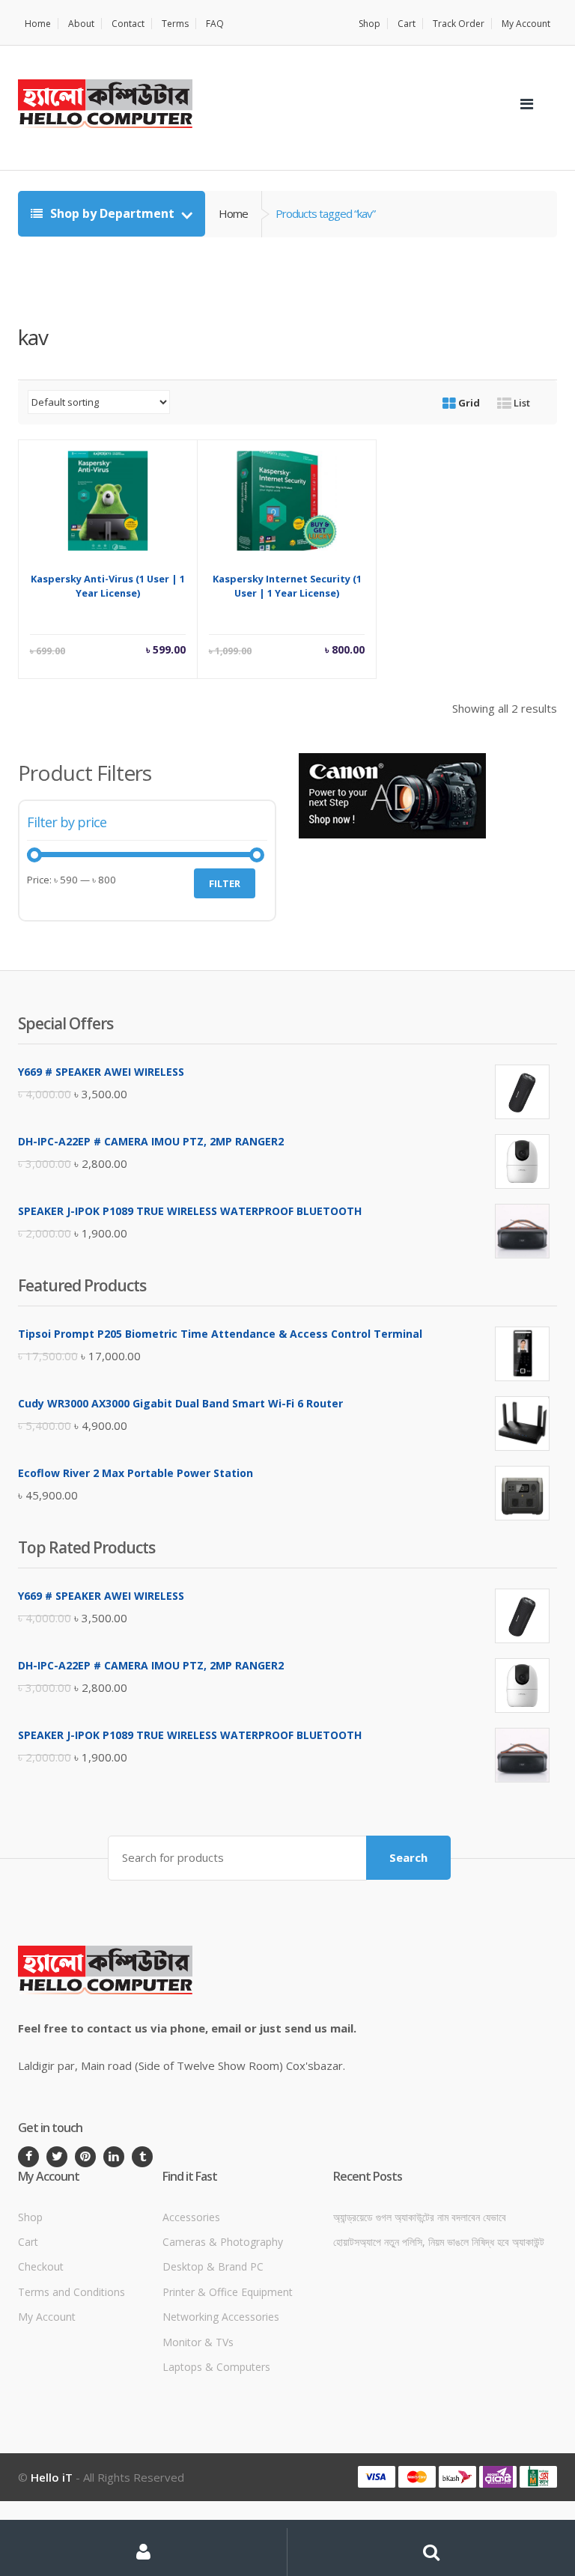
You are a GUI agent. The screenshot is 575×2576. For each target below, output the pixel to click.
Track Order (459, 24)
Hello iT (52, 2477)
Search (408, 1857)
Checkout (41, 2266)
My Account (526, 24)
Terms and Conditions (72, 2292)
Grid (468, 403)
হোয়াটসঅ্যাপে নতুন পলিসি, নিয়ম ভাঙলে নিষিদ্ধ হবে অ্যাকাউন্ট (439, 2242)
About (81, 24)
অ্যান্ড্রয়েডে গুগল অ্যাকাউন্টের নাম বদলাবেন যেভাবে (420, 2217)
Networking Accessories (221, 2317)
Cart (407, 24)
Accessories (191, 2217)
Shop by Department (112, 213)
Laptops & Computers (216, 2367)
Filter (225, 883)
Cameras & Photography (223, 2242)
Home (38, 24)
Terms (175, 24)
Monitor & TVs (198, 2342)
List (521, 403)
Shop (369, 24)
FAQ (215, 24)
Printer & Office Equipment (228, 2292)
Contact (128, 24)
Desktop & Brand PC (213, 2266)
